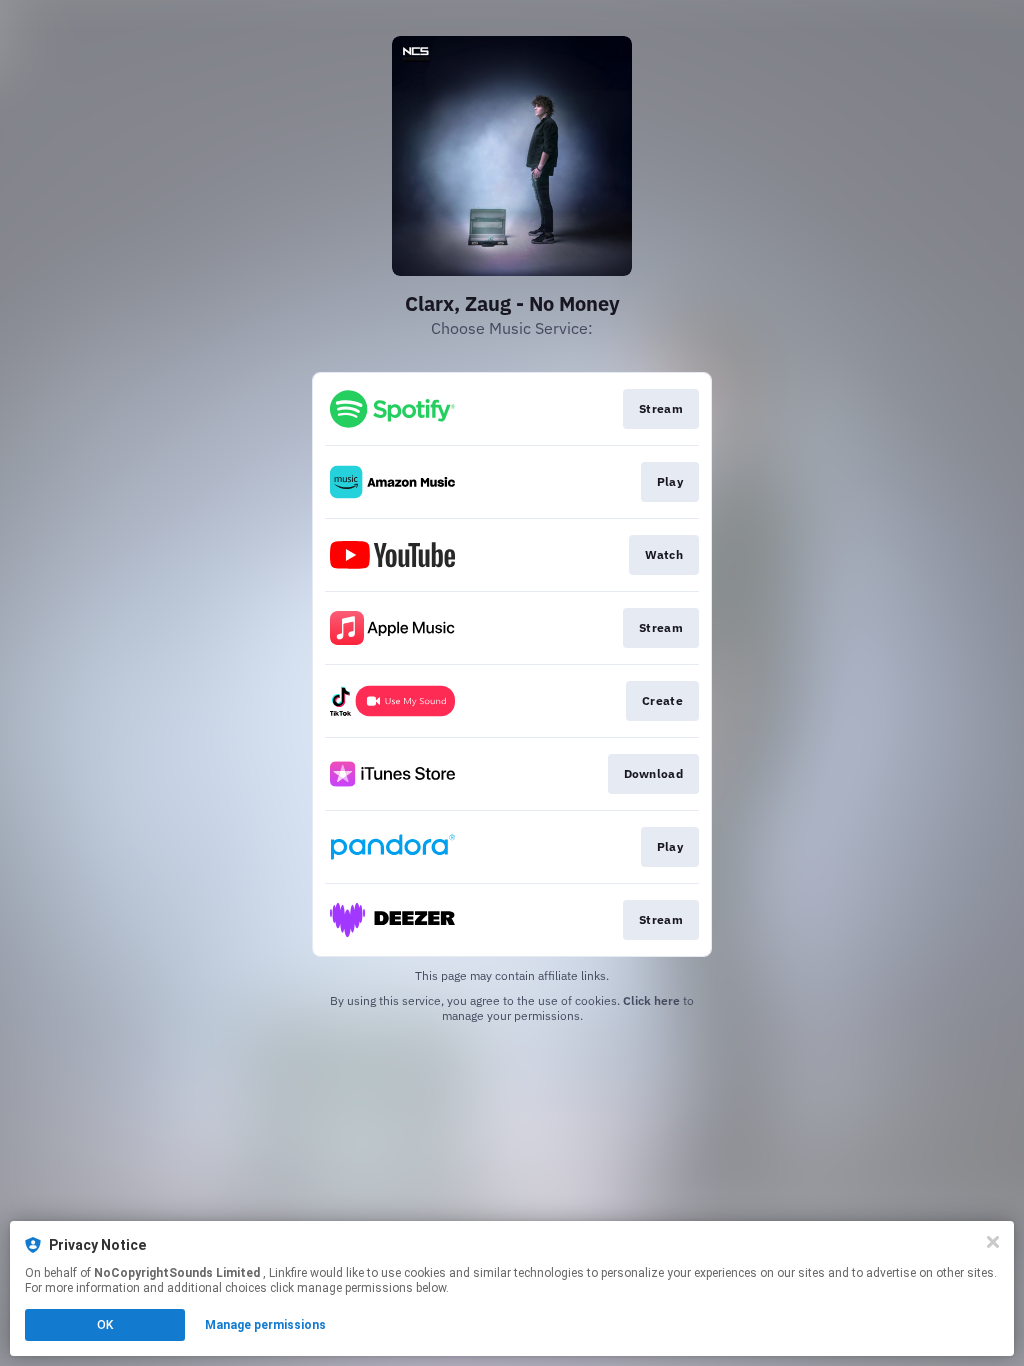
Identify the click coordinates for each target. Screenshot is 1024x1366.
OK (105, 1325)
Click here (651, 1000)
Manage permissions (265, 1325)
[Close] (993, 1242)
